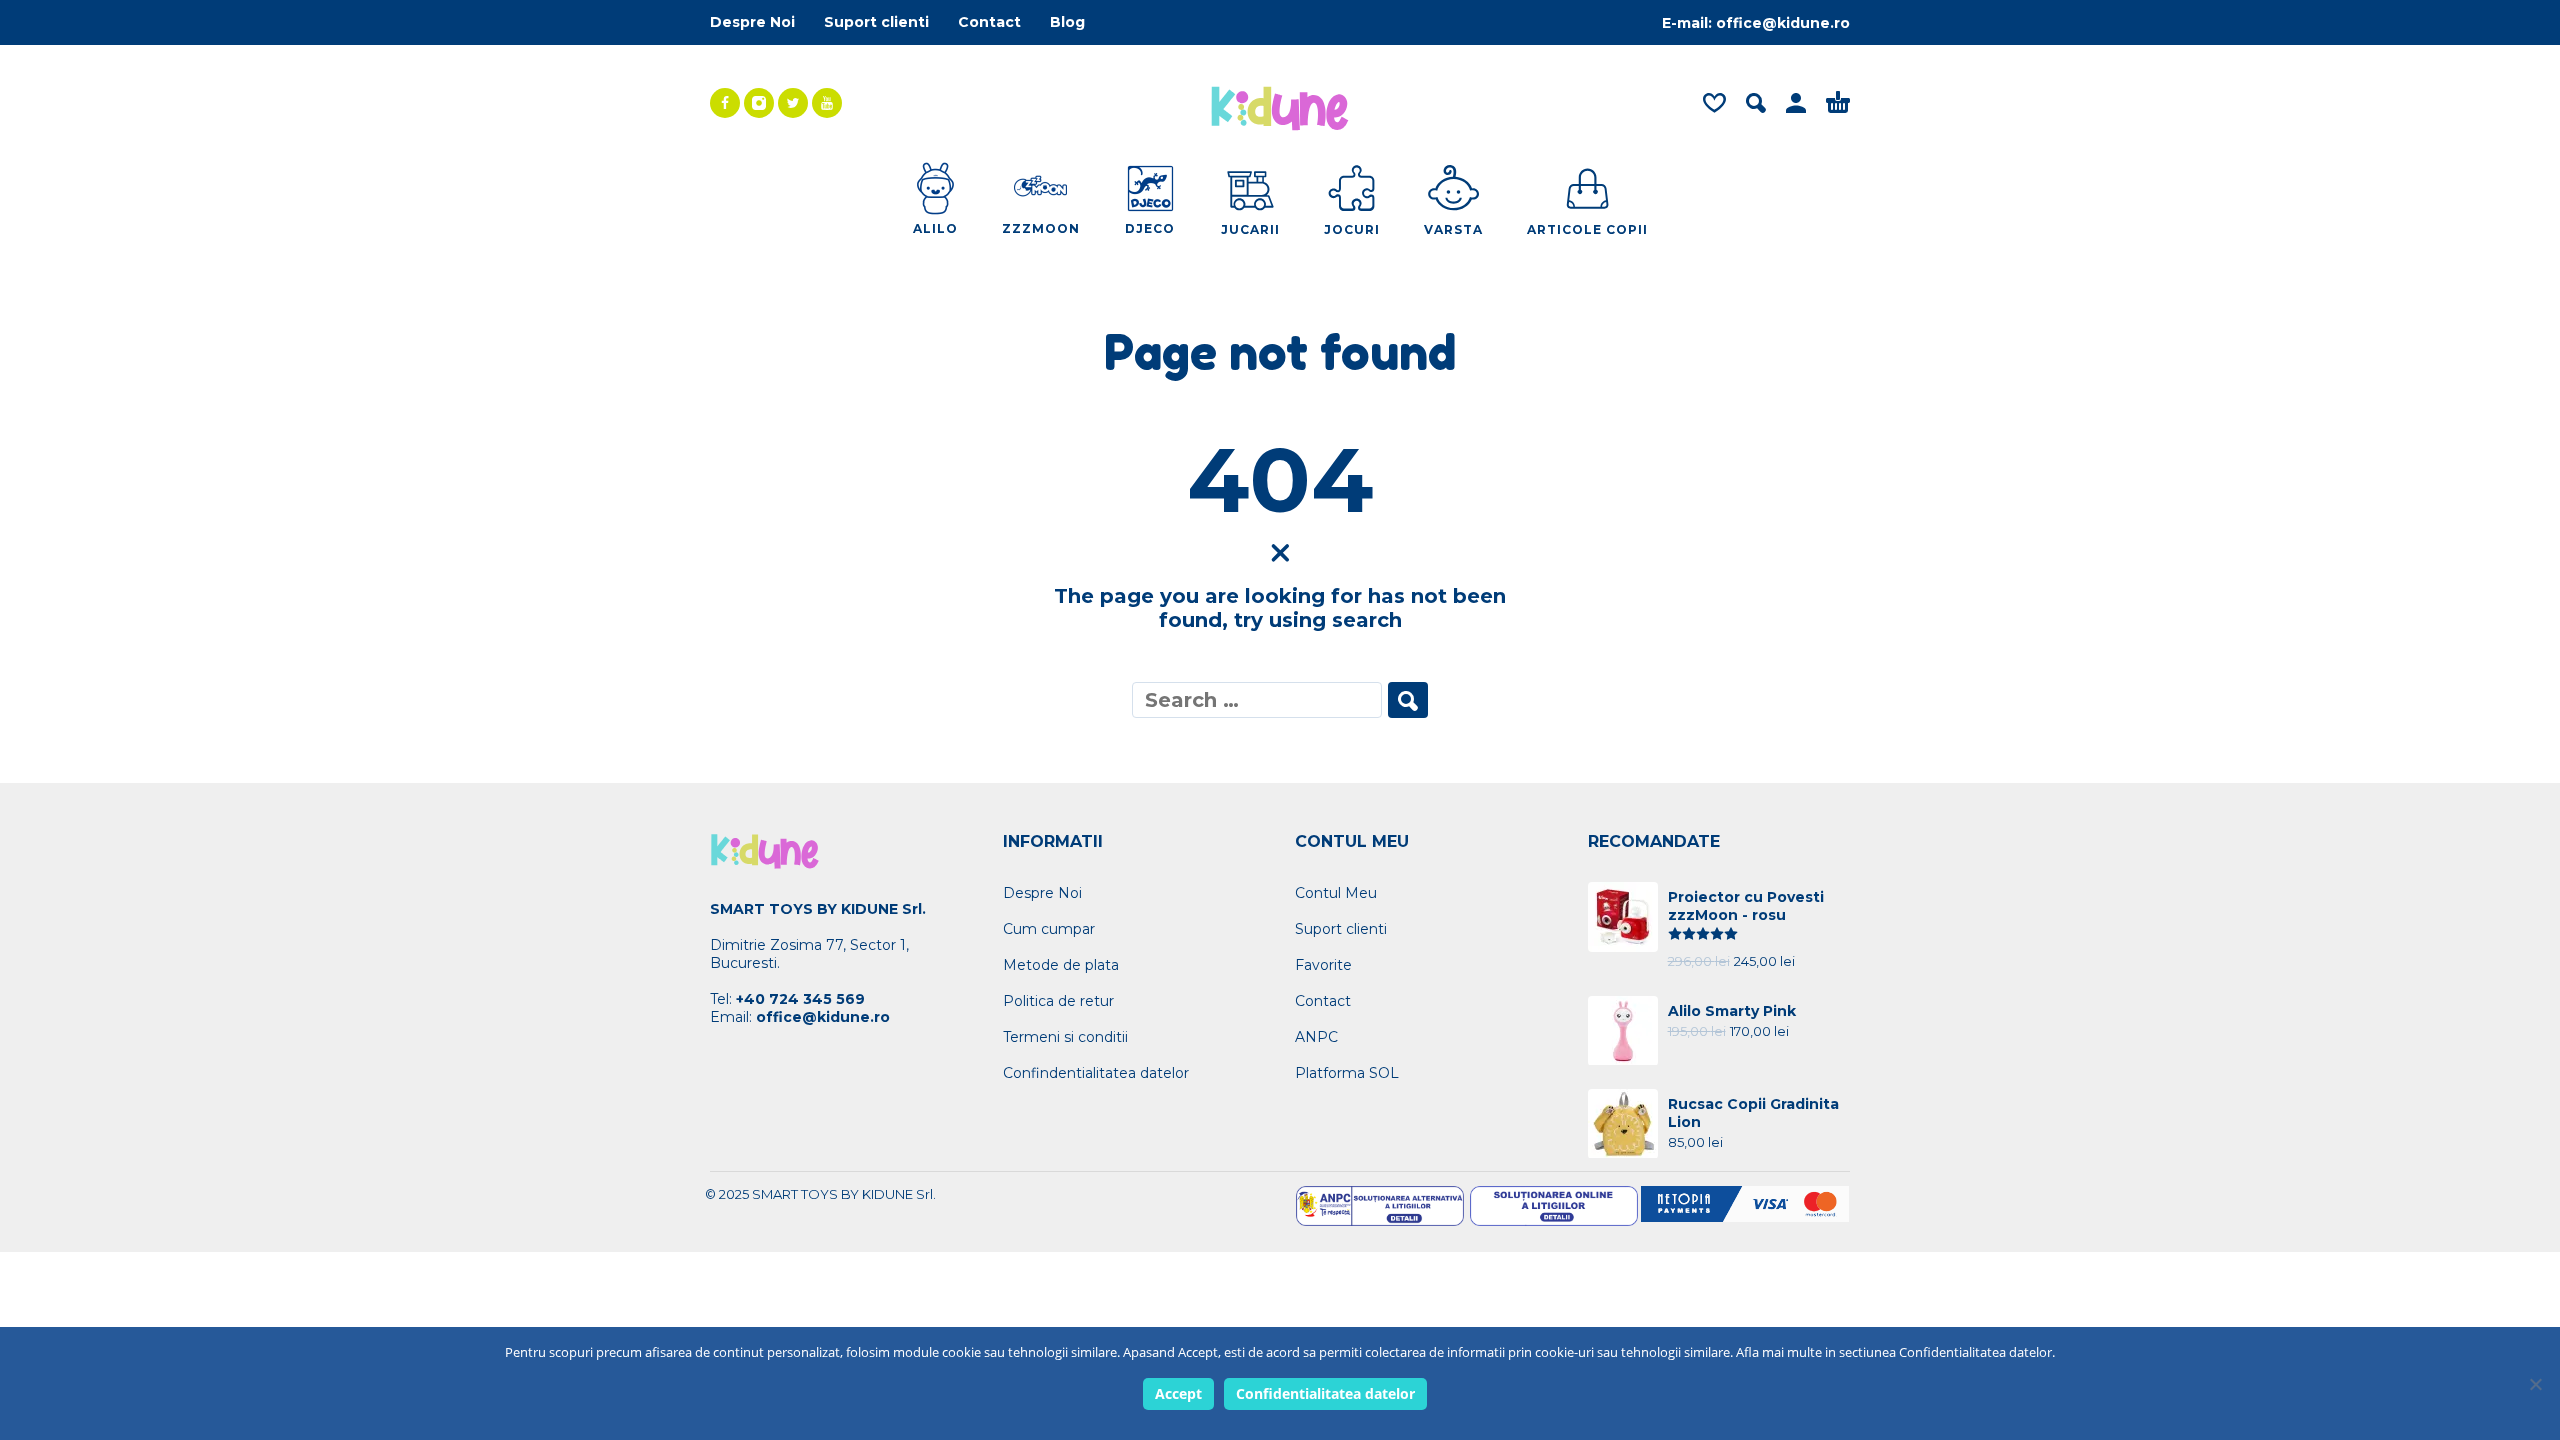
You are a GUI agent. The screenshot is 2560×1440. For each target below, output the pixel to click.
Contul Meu (1336, 893)
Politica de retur (1058, 1001)
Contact (989, 22)
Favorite (1323, 965)
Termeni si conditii (1065, 1037)
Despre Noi (752, 22)
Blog (1067, 22)
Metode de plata (1061, 965)
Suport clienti (876, 22)
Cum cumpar (1049, 929)
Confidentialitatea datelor (1325, 1393)
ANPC (1316, 1037)
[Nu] (2535, 1384)
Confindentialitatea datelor (1096, 1073)
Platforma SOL (1347, 1073)
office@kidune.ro (1783, 23)
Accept (1178, 1393)
